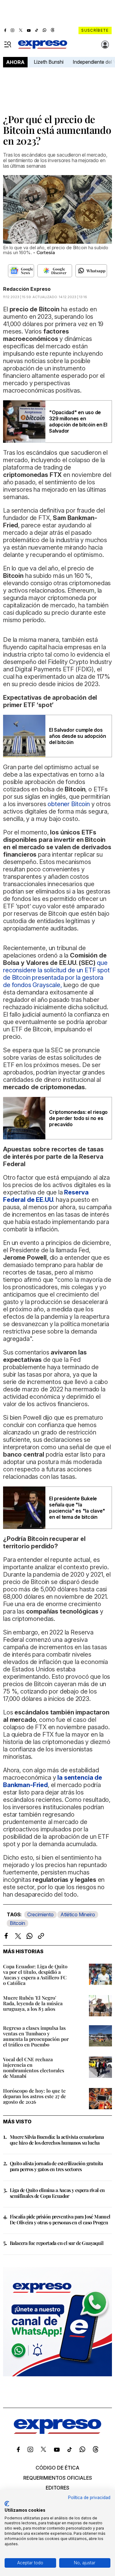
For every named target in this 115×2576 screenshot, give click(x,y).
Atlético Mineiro (78, 1914)
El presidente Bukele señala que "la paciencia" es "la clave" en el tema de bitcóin (77, 1508)
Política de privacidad (89, 2498)
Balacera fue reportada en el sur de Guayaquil (57, 2243)
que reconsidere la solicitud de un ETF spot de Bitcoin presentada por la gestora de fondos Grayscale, (56, 974)
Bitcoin (17, 1923)
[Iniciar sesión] (105, 45)
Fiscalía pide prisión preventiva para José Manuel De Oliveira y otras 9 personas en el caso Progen (60, 2219)
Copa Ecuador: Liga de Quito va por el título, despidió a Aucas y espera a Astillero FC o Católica (35, 1975)
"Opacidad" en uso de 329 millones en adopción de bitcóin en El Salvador (78, 422)
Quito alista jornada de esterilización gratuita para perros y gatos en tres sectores (56, 2166)
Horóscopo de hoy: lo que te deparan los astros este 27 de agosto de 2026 (34, 2096)
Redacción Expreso (27, 289)
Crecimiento (40, 1914)
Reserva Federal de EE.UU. (46, 1196)
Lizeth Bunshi (49, 62)
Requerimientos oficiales (58, 2478)
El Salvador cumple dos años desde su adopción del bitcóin (78, 736)
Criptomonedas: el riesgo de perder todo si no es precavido (78, 1118)
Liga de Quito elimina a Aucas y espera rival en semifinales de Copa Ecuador (57, 2193)
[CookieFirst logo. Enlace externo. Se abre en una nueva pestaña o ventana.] (7, 2504)
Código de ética (57, 2468)
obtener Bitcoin (69, 804)
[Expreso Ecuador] (57, 2432)
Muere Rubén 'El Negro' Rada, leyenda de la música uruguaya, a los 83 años (33, 2003)
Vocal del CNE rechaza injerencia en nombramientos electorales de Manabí (34, 2068)
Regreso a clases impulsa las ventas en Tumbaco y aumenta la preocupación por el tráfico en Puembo (36, 2036)
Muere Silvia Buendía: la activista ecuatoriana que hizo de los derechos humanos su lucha (57, 2140)
